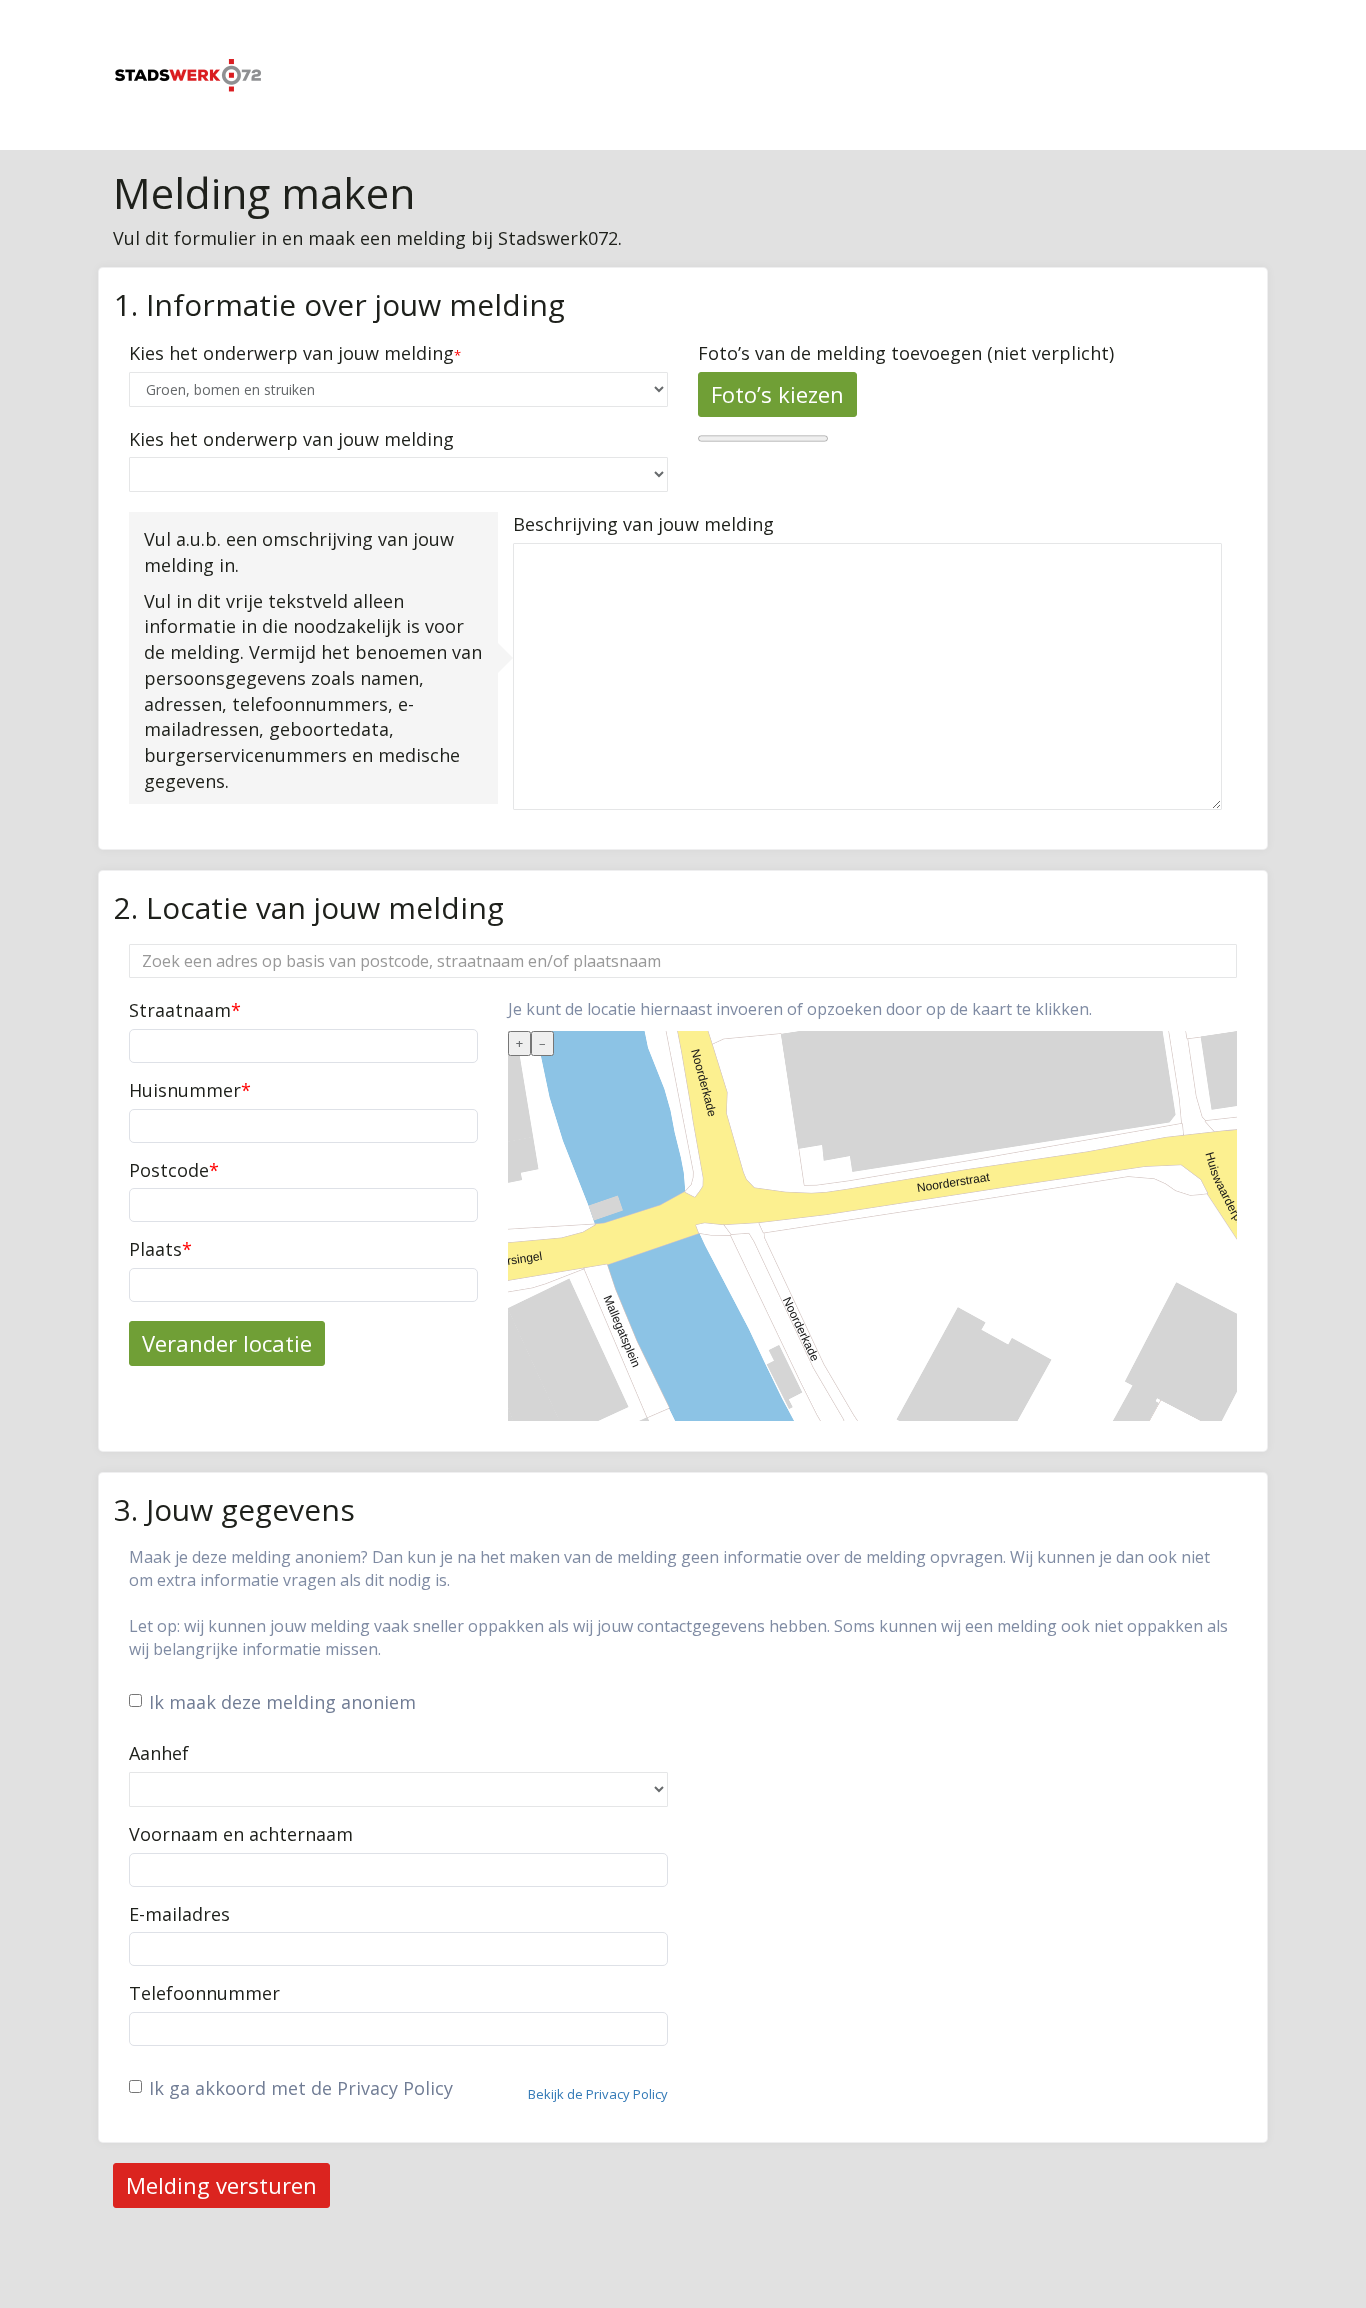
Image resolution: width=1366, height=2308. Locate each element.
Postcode (174, 1170)
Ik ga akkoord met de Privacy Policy (301, 2088)
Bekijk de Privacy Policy (598, 2094)
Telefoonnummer (204, 1993)
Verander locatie (227, 1343)
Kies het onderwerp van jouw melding (291, 353)
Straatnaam (185, 1010)
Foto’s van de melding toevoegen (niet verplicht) (906, 353)
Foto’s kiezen (777, 394)
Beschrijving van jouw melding (643, 524)
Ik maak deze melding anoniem (282, 1702)
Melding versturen (221, 2185)
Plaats (160, 1249)
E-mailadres (179, 1914)
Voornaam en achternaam (241, 1834)
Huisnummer (190, 1090)
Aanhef (159, 1753)
